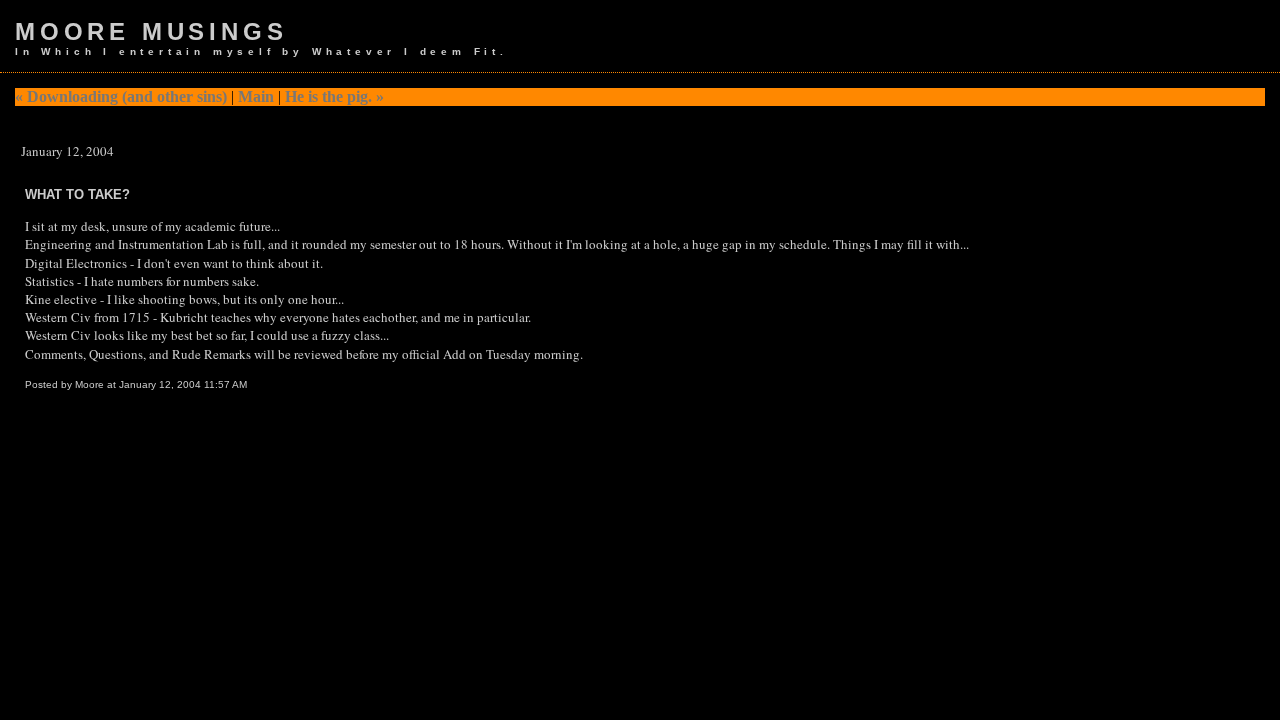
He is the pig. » (334, 96)
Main (256, 96)
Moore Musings (151, 31)
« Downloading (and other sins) (121, 96)
